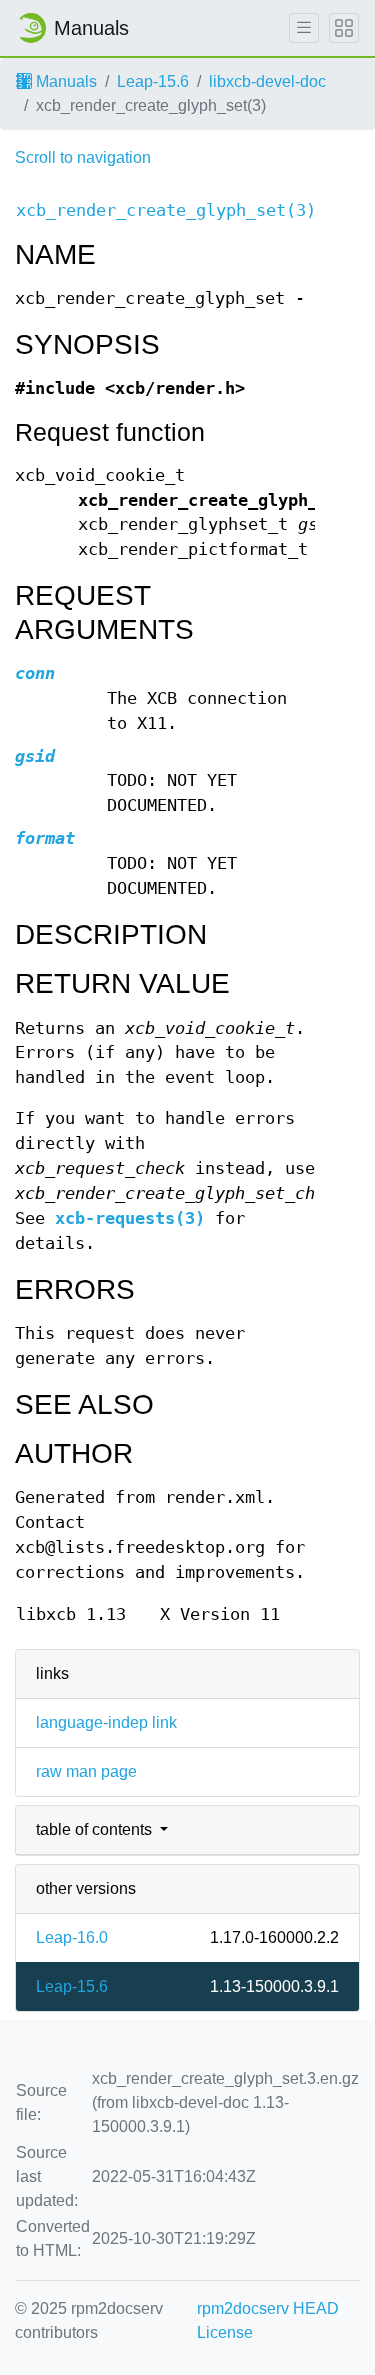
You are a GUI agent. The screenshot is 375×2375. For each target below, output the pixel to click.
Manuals (64, 81)
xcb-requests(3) (130, 1218)
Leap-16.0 (72, 1937)
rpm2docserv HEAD (268, 2308)
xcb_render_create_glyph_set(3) (166, 210)
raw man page (86, 1771)
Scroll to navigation (83, 157)
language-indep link (106, 1722)
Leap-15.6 (153, 81)
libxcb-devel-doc (267, 81)
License (225, 2332)
